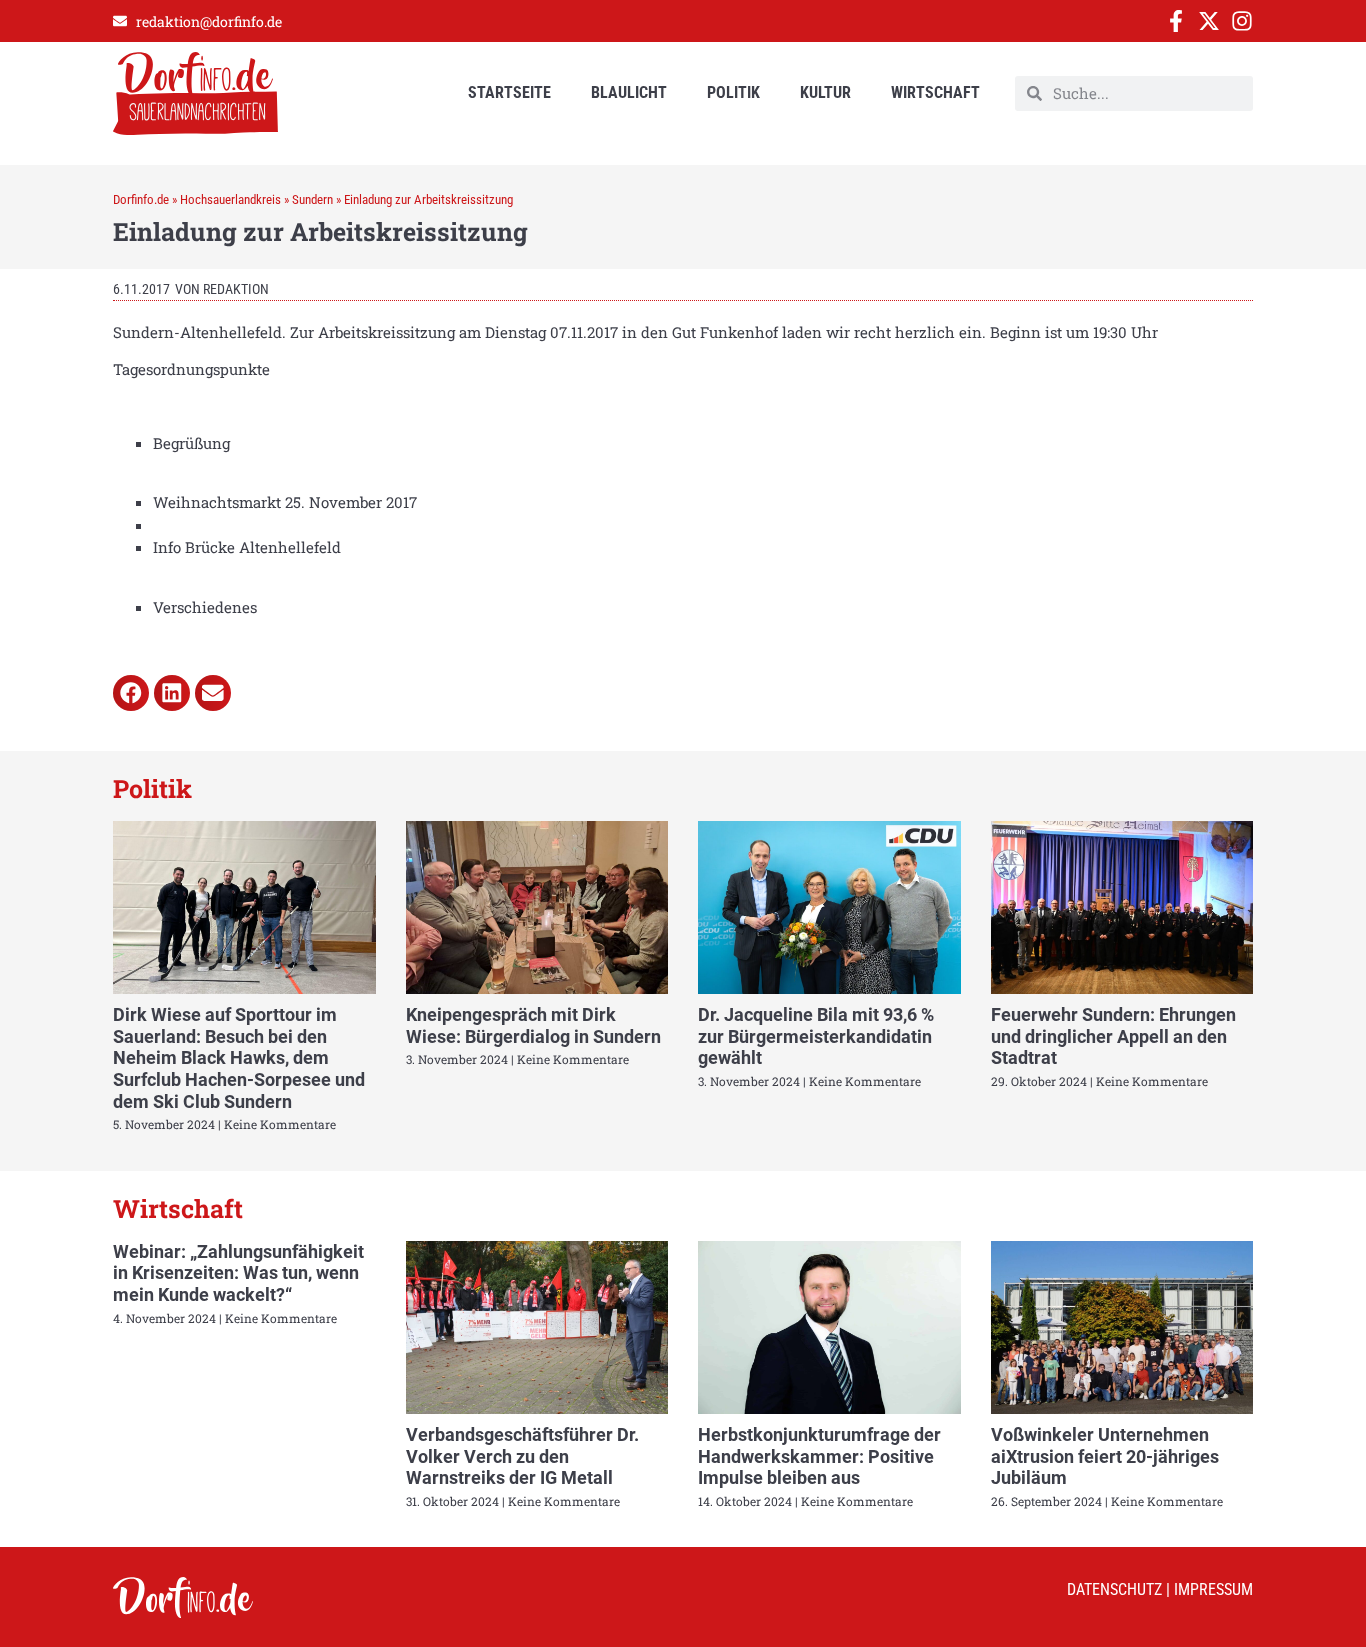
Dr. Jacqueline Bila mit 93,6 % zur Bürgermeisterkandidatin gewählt (816, 1036)
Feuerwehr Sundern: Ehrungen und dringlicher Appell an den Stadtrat (1113, 1036)
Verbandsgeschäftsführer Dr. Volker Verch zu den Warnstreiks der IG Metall (522, 1456)
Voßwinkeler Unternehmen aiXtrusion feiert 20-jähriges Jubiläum (1105, 1456)
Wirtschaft (935, 92)
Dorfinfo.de (141, 199)
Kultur (825, 92)
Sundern (312, 199)
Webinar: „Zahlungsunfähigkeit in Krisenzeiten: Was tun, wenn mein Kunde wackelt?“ (238, 1273)
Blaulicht (629, 92)
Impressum (1213, 1589)
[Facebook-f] (1176, 21)
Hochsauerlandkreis (230, 199)
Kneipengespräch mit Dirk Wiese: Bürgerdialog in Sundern (533, 1025)
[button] (131, 693)
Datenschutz (1114, 1589)
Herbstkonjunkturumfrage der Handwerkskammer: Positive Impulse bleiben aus (819, 1456)
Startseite (509, 92)
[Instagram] (1242, 21)
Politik (733, 92)
